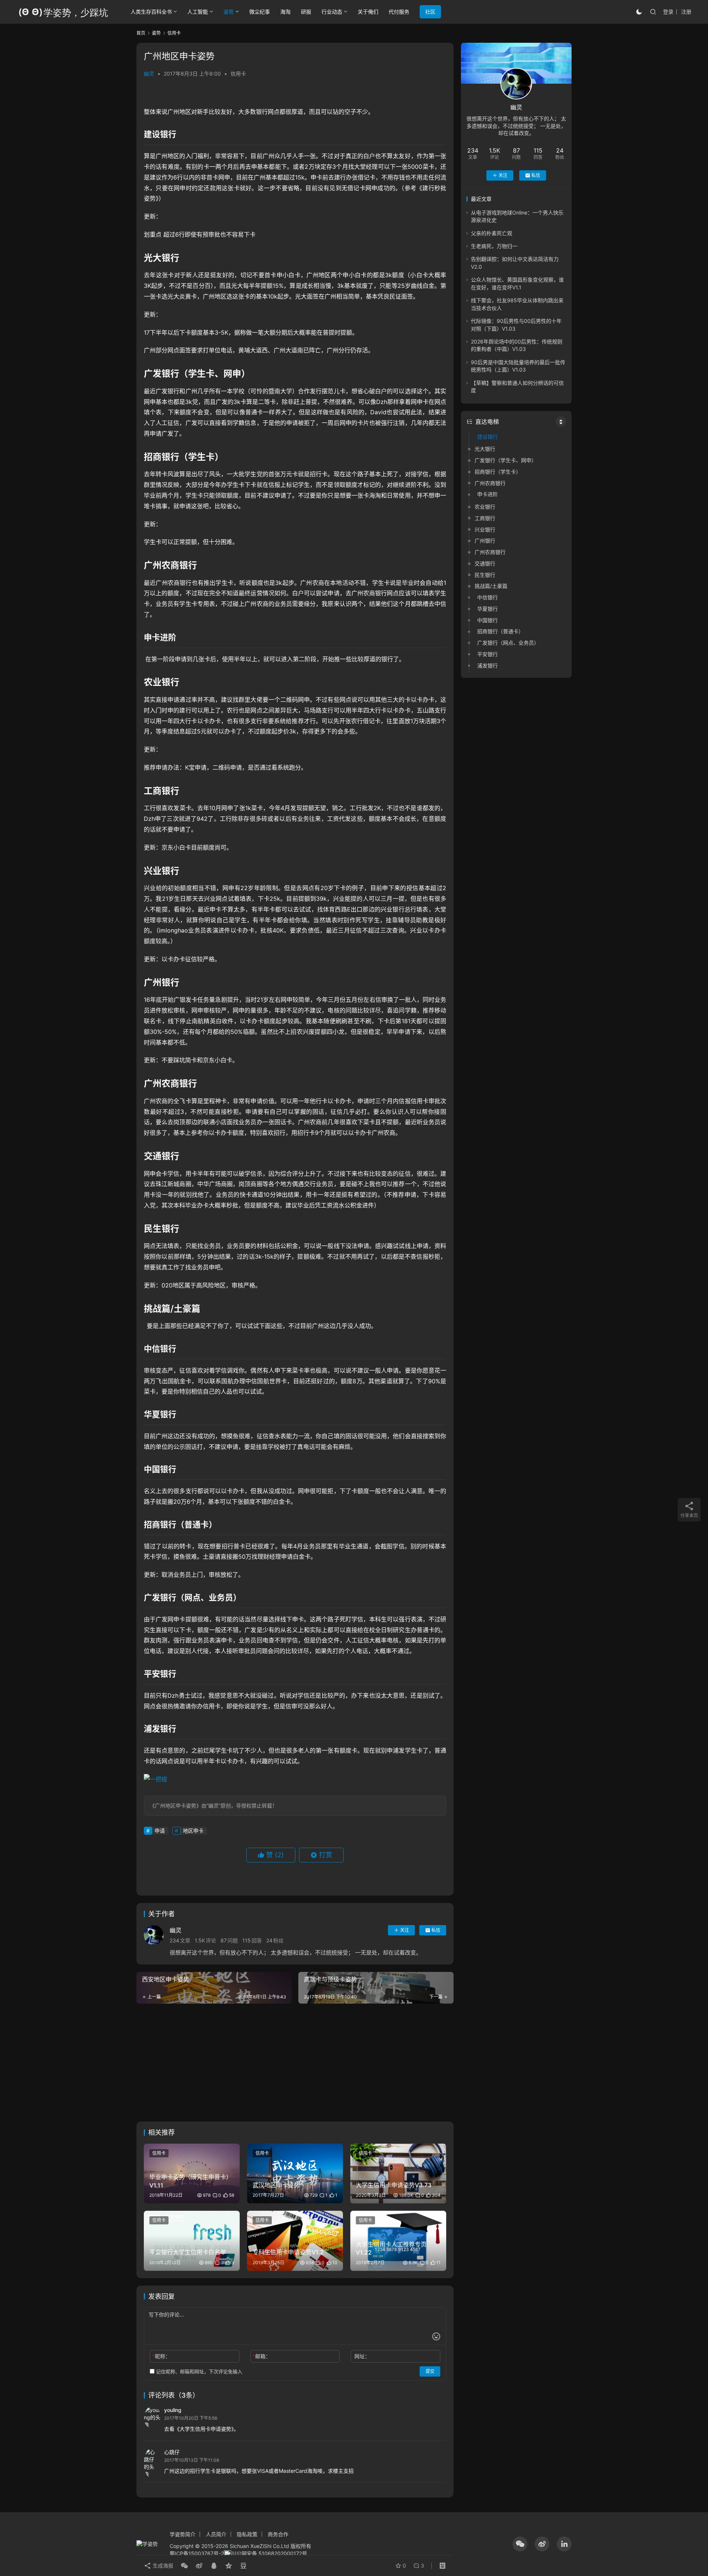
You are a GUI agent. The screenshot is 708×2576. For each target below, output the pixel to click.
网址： (362, 2356)
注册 (686, 12)
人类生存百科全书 (151, 12)
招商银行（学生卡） (498, 472)
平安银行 (487, 654)
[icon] (520, 2544)
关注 (405, 1930)
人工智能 (198, 12)
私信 (436, 1930)
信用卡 (238, 74)
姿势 (229, 12)
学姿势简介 (183, 2534)
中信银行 (487, 597)
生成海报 (162, 2565)
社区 (430, 12)
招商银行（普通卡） (500, 632)
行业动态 (332, 12)
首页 (141, 33)
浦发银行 (487, 665)
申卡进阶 (487, 494)
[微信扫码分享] (184, 2566)
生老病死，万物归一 (494, 246)
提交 (430, 2371)
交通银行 (485, 563)
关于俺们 (368, 12)
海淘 (285, 12)
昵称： (161, 2356)
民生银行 (485, 575)
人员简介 (216, 2534)
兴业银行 (485, 529)
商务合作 (278, 2534)
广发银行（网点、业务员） (508, 643)
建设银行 (487, 437)
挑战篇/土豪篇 (491, 586)
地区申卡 (193, 1831)
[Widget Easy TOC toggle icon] (561, 422)
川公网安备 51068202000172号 (269, 2553)
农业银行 (485, 507)
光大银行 (485, 449)
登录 (668, 12)
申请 (160, 1831)
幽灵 (149, 74)
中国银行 (487, 620)
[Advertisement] (295, 2063)
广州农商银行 (490, 483)
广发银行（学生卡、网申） (506, 460)
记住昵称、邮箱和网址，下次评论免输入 (198, 2371)
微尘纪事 (260, 12)
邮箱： (262, 2356)
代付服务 (399, 12)
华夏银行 (487, 609)
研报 (306, 12)
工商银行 (485, 518)
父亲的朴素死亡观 (492, 233)
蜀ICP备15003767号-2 (197, 2553)
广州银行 (485, 541)
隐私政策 (247, 2534)
